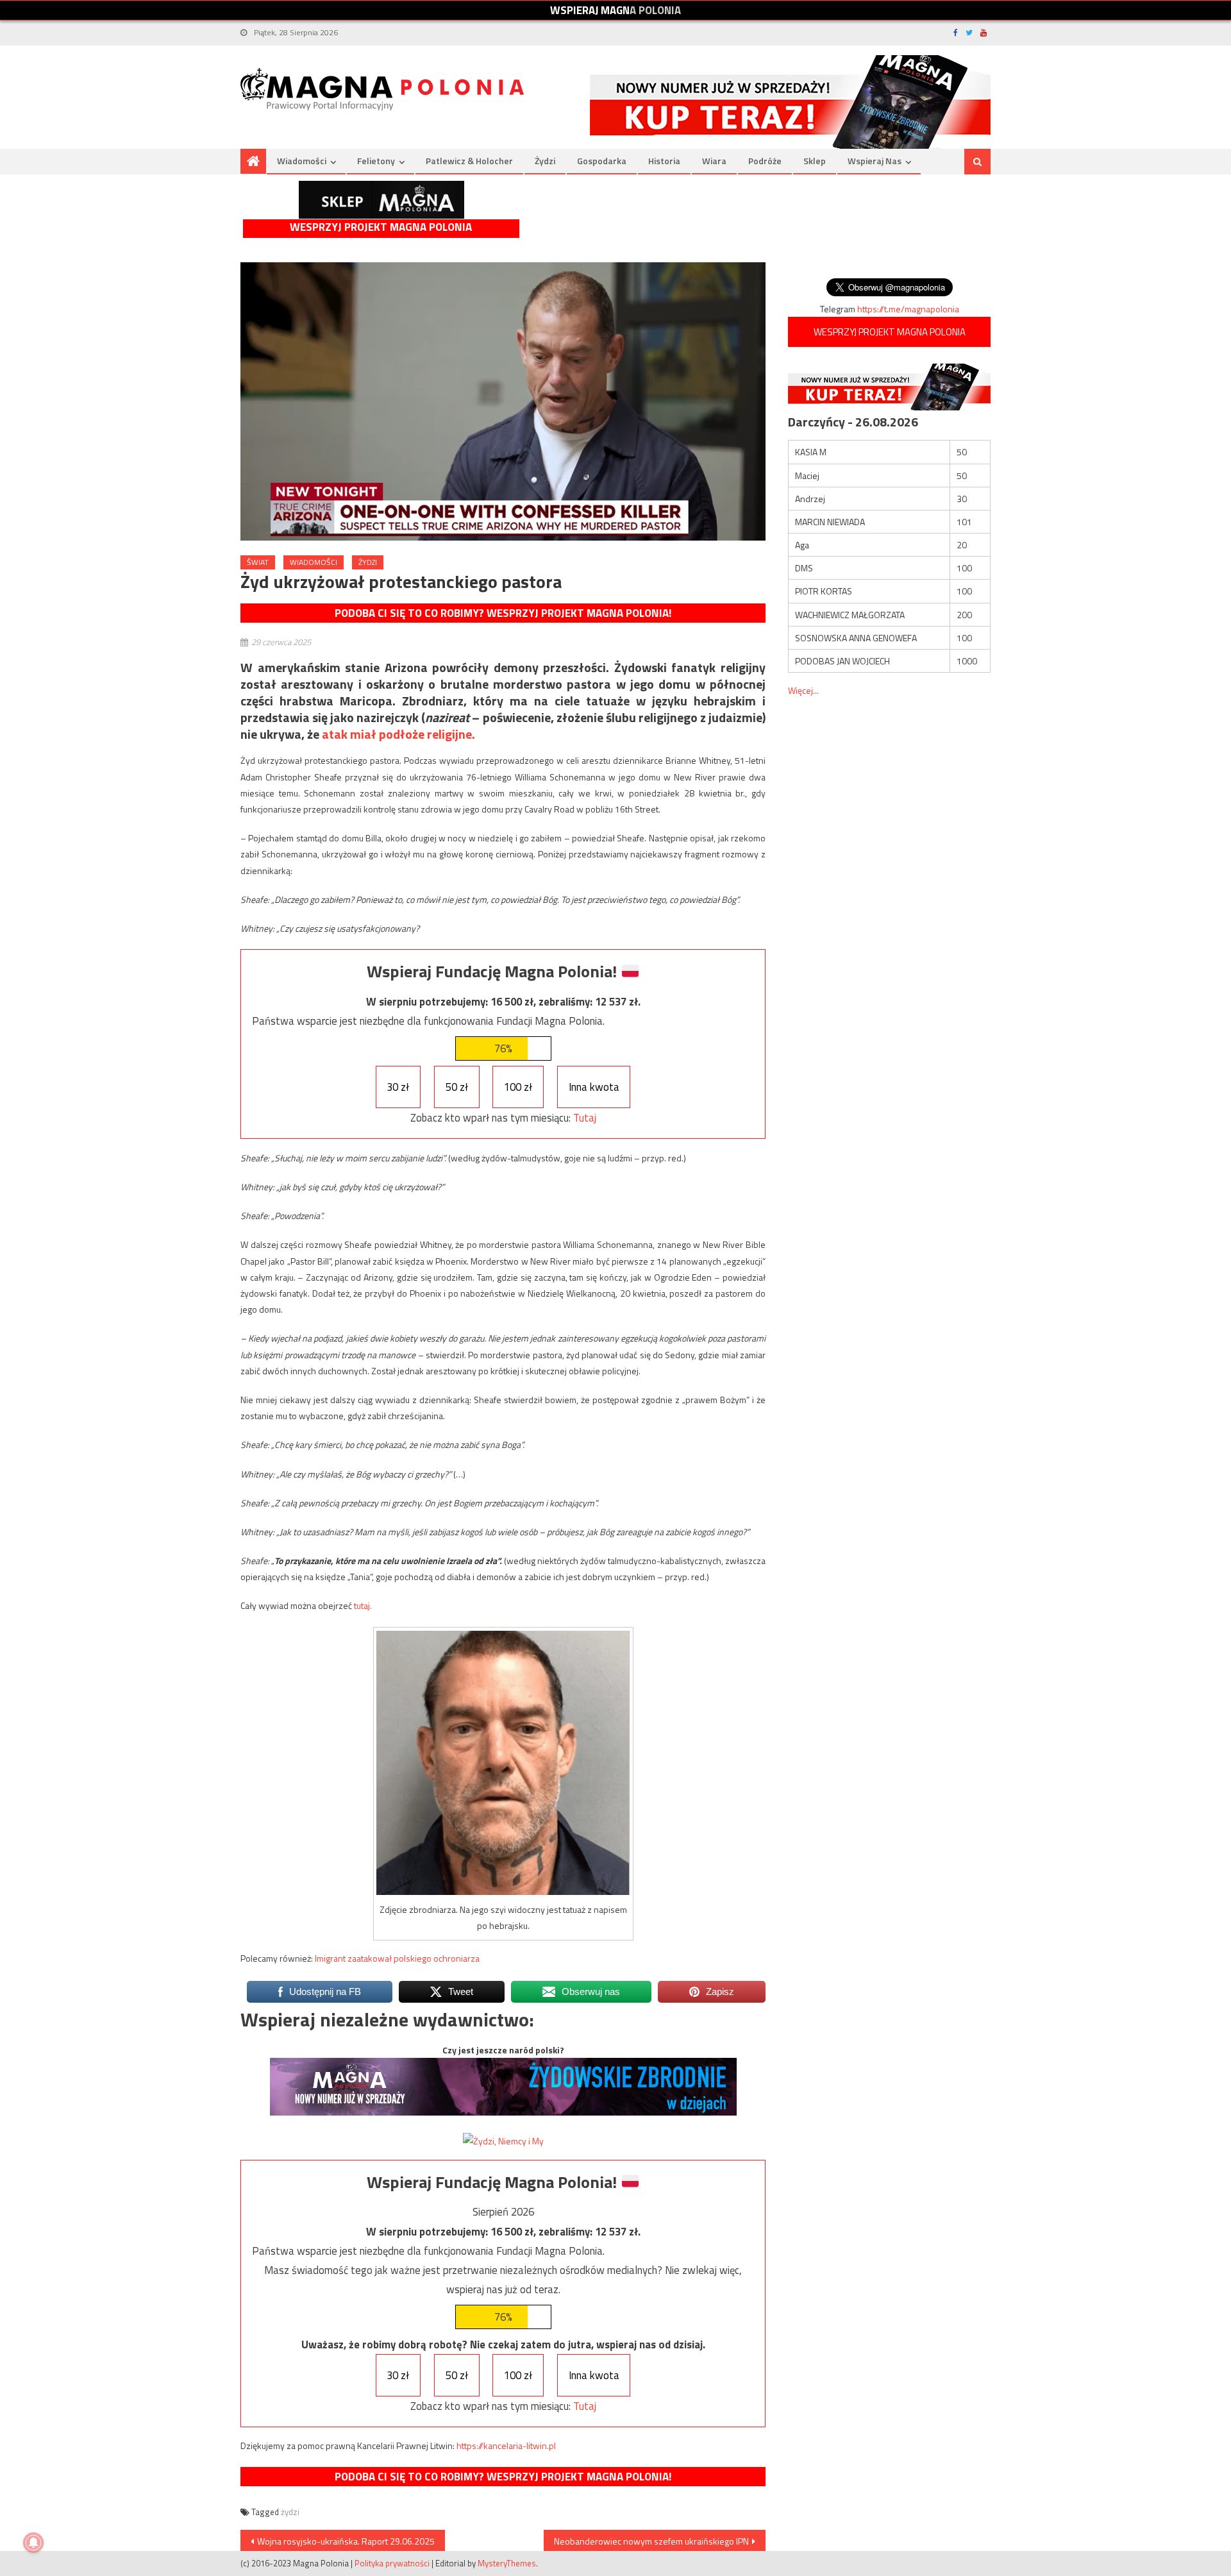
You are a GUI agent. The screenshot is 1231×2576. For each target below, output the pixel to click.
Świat (258, 562)
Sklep (815, 161)
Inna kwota (594, 1087)
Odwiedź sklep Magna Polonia (381, 200)
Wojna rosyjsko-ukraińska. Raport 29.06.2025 (346, 2541)
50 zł (457, 1087)
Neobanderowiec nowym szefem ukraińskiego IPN (651, 2541)
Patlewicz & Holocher (469, 161)
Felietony (376, 161)
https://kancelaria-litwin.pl (506, 2446)
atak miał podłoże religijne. (398, 734)
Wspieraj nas (875, 161)
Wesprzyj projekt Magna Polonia (381, 227)
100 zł (518, 1087)
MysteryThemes (507, 2563)
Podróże (765, 161)
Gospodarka (602, 161)
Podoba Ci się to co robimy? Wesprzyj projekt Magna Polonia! (503, 613)
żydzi (290, 2512)
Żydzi (545, 161)
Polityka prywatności (392, 2563)
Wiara (714, 161)
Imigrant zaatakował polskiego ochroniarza (397, 1958)
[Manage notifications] (33, 2543)
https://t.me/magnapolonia (908, 309)
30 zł (398, 1087)
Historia (664, 161)
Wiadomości (302, 161)
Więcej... (803, 690)
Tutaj (585, 1118)
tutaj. (363, 1605)
